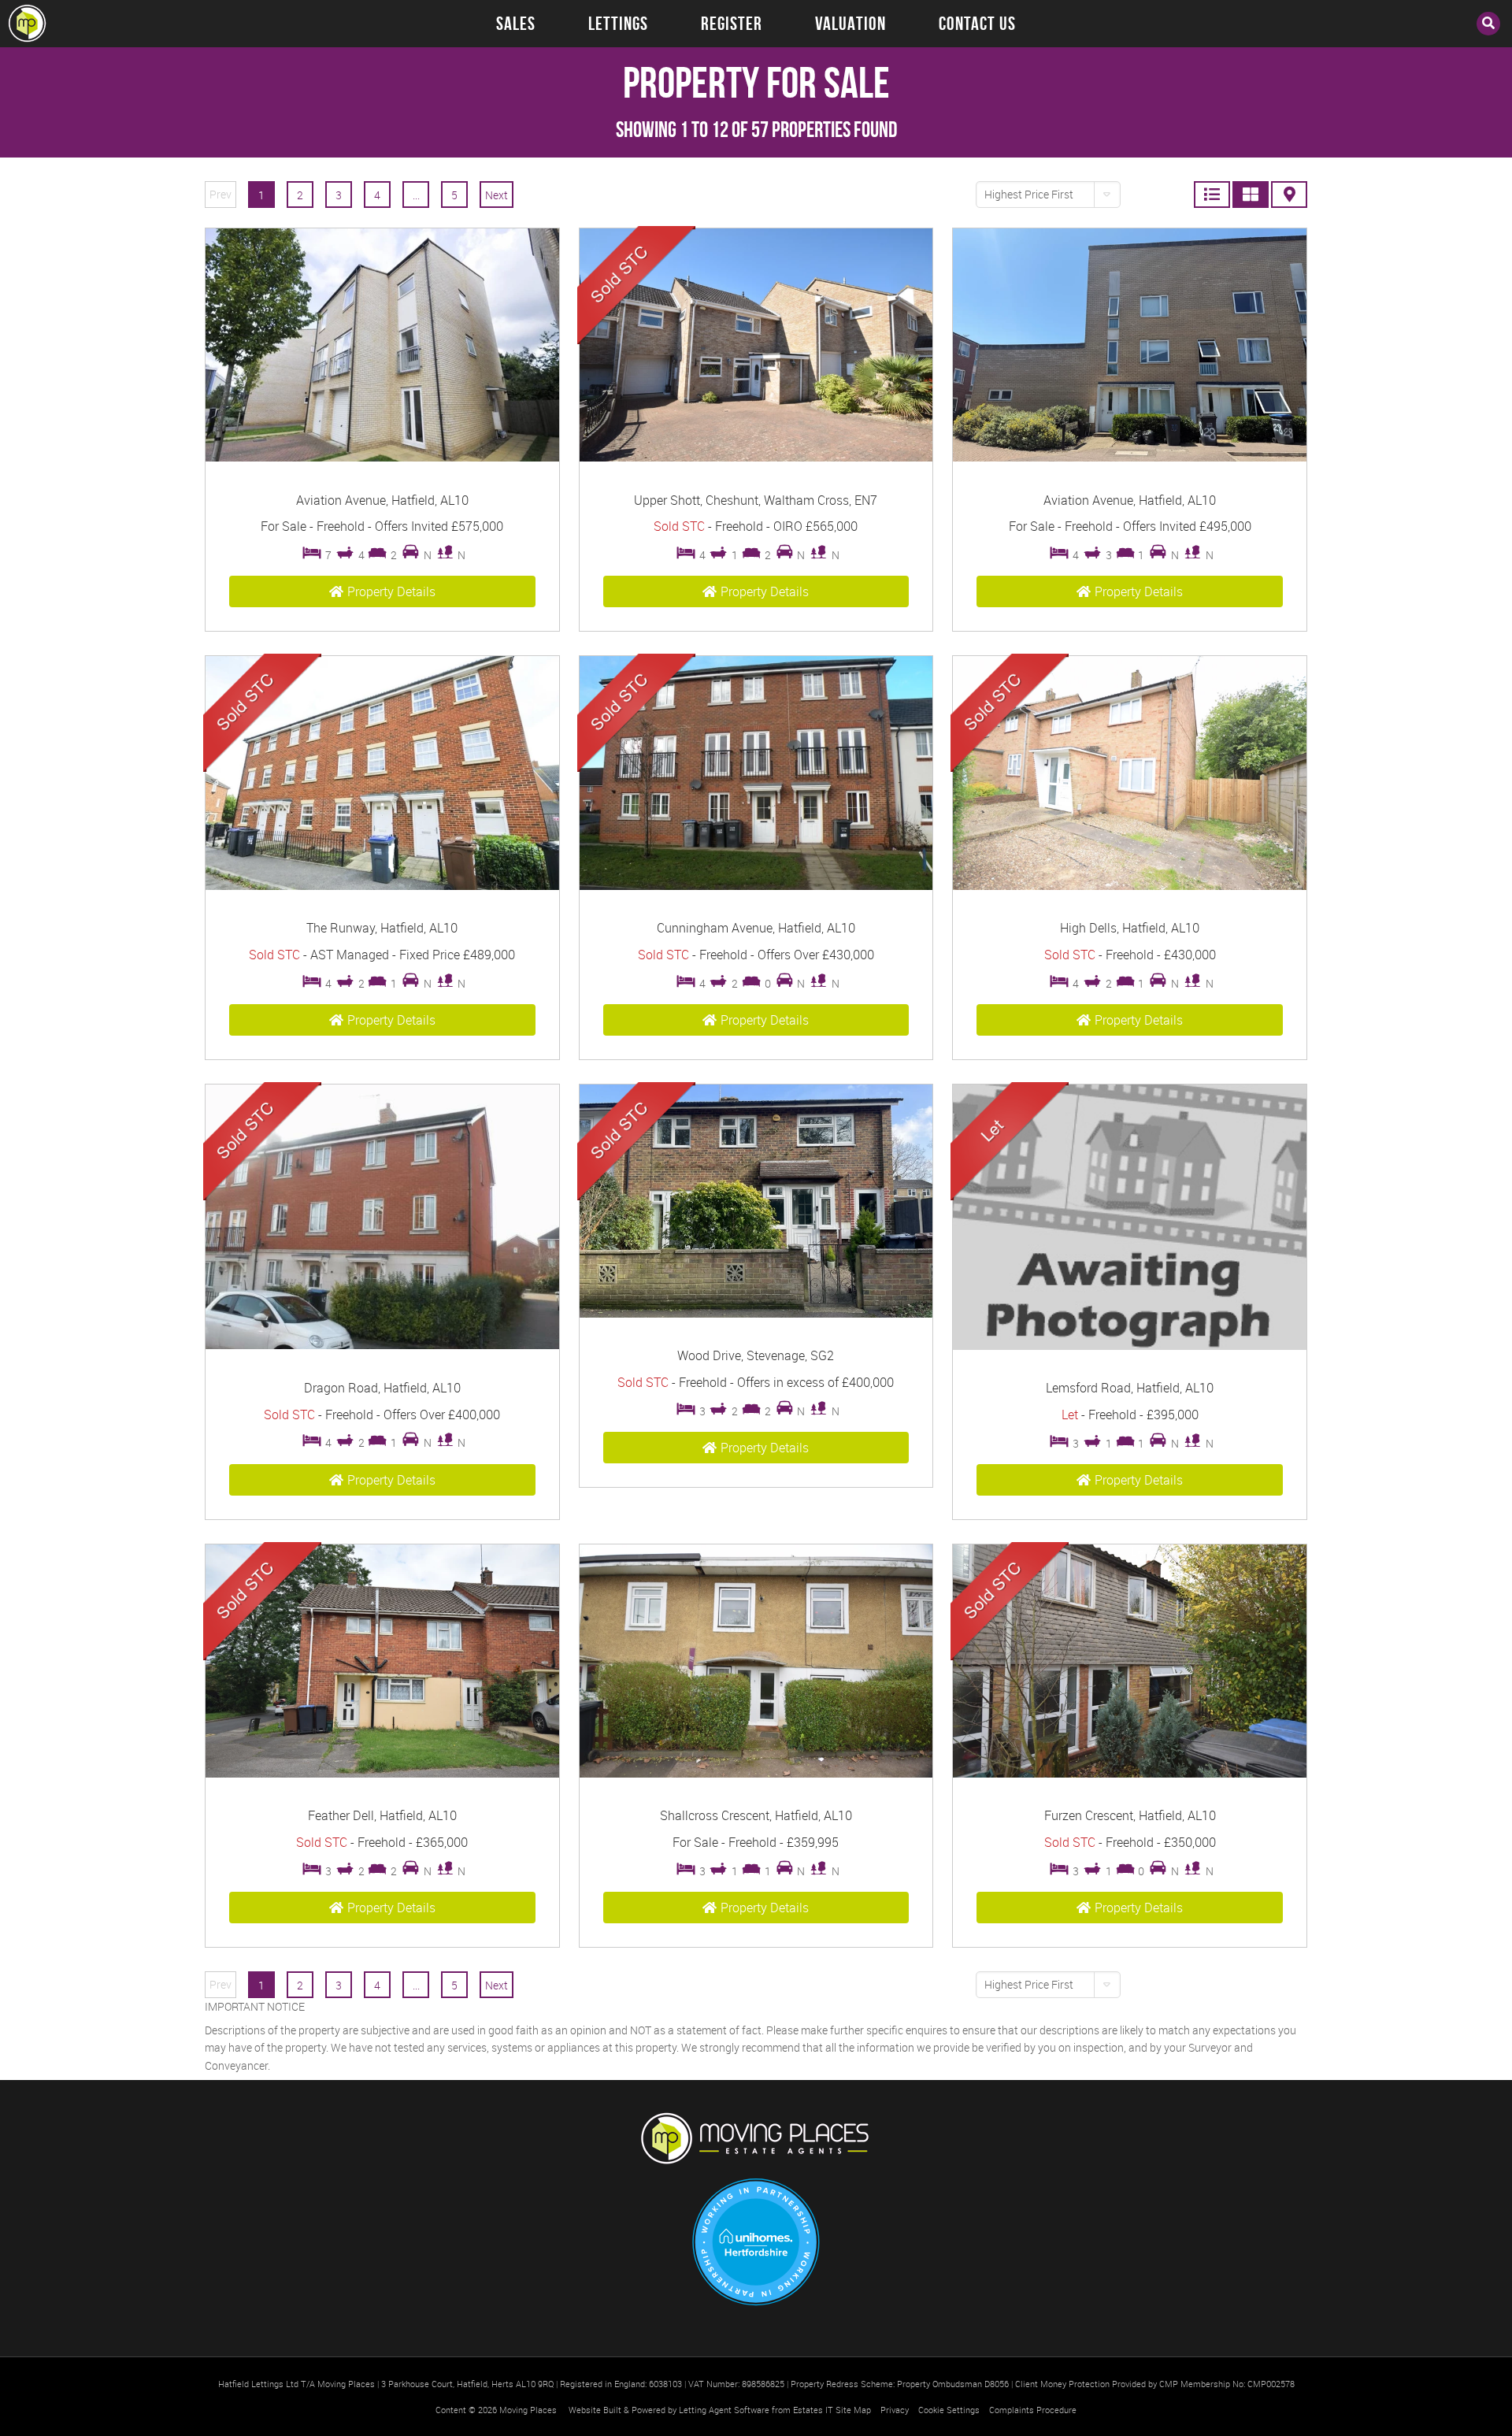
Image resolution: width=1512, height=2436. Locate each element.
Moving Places (528, 2410)
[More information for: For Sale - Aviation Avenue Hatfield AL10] (382, 457)
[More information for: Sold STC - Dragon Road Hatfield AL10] (382, 1345)
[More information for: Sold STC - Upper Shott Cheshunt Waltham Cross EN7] (756, 457)
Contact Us (977, 24)
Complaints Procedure (1033, 2410)
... (416, 195)
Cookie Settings (949, 2410)
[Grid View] (1251, 195)
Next (497, 195)
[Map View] (1289, 195)
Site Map (853, 2410)
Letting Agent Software (724, 2410)
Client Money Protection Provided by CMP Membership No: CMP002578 (1155, 2384)
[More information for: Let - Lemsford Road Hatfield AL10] (1130, 1346)
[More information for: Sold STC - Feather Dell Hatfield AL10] (382, 1773)
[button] (1048, 195)
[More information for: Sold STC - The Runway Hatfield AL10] (382, 886)
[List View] (1212, 195)
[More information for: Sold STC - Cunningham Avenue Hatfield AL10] (756, 886)
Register (732, 24)
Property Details (391, 591)
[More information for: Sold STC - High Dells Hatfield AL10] (1130, 886)
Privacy (895, 2410)
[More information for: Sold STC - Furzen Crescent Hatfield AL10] (1130, 1773)
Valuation (850, 24)
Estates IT (813, 2410)
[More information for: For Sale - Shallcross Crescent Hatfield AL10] (756, 1773)
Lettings (618, 24)
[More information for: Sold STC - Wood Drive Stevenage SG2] (756, 1313)
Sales (516, 24)
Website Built (595, 2410)
